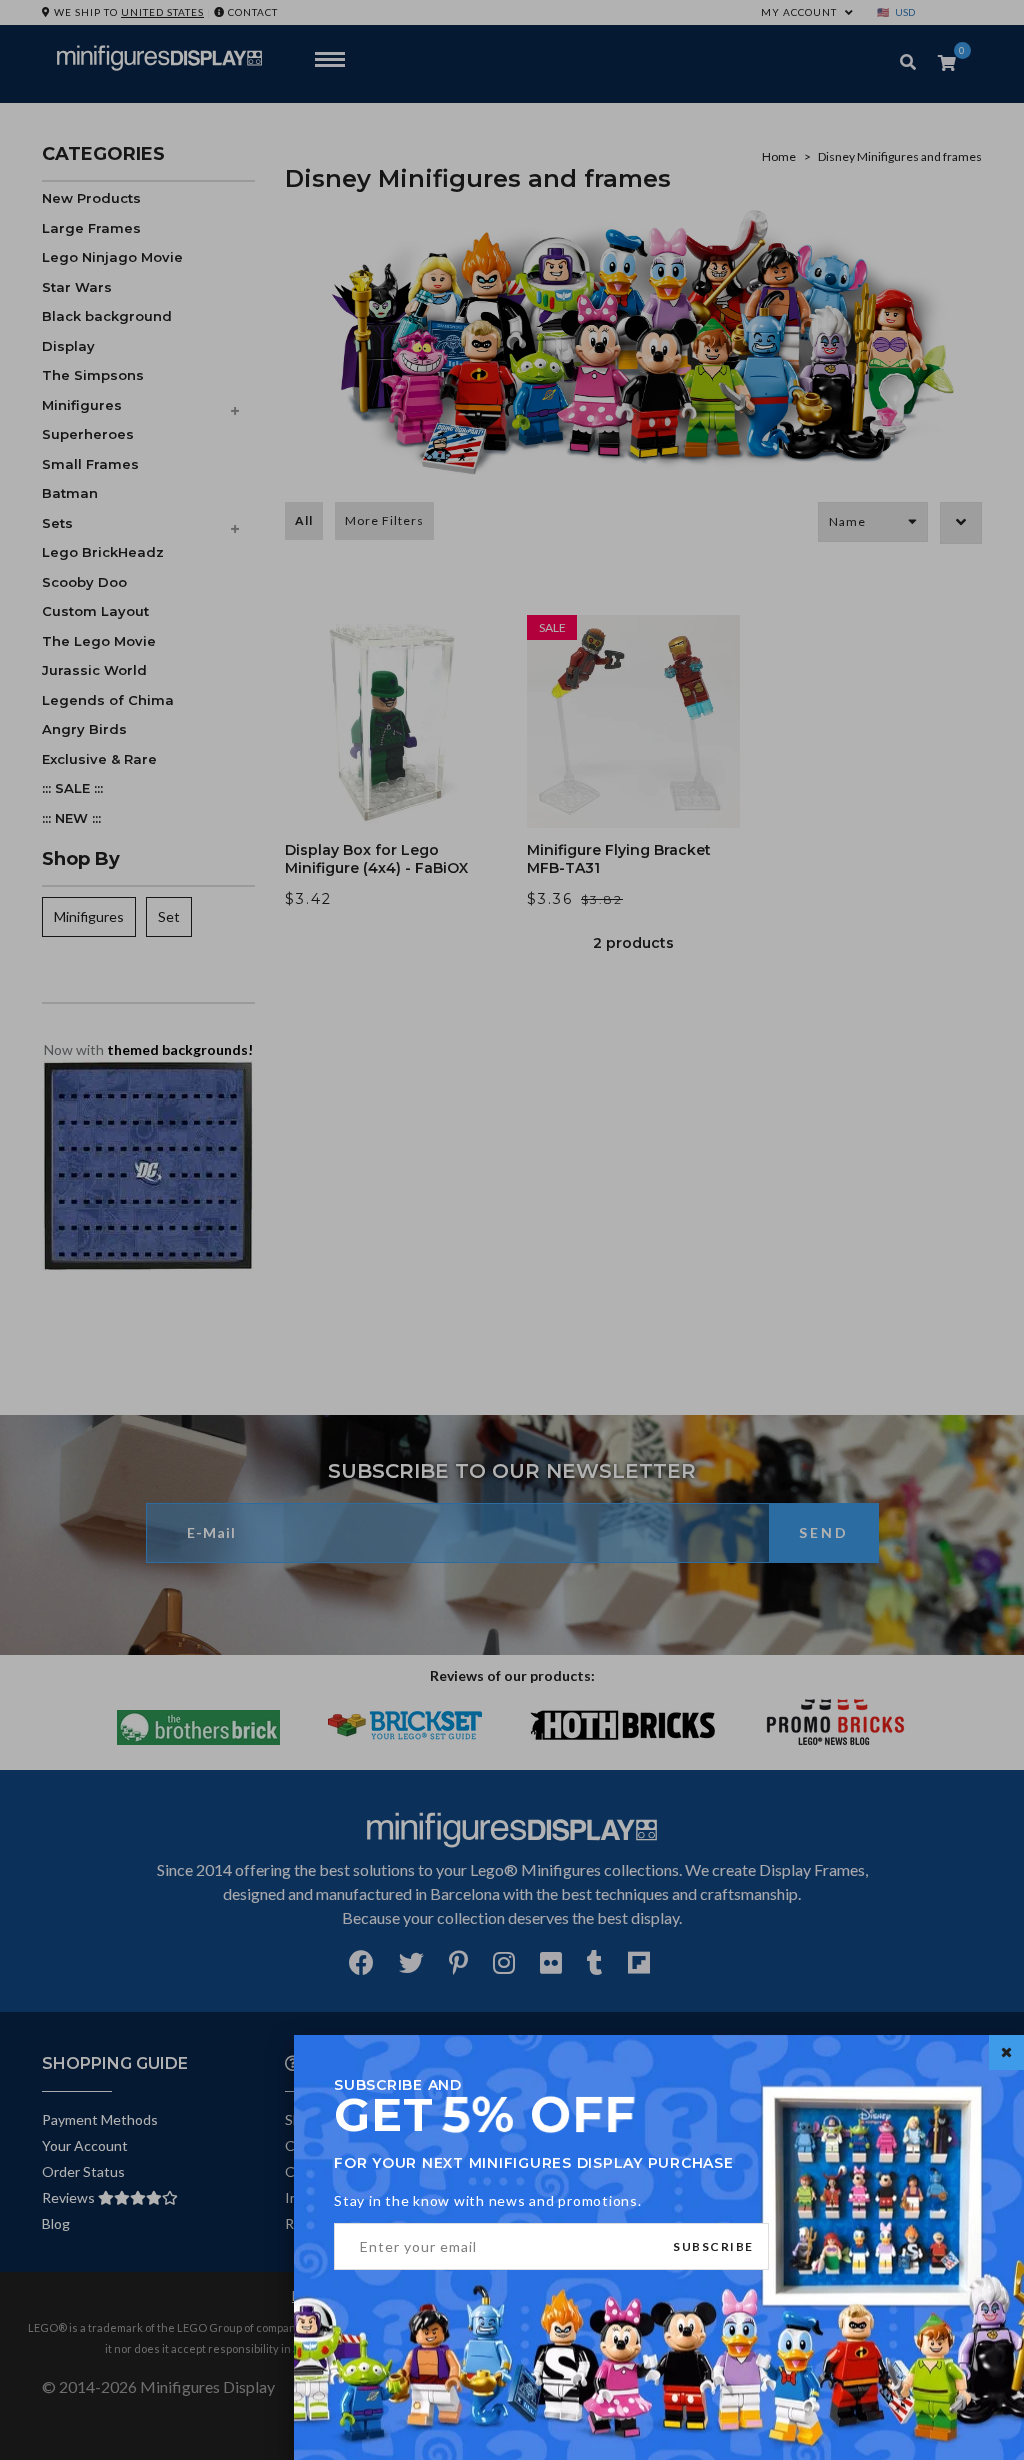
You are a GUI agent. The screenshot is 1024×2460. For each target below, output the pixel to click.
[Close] (1006, 2052)
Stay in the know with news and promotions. (488, 2200)
